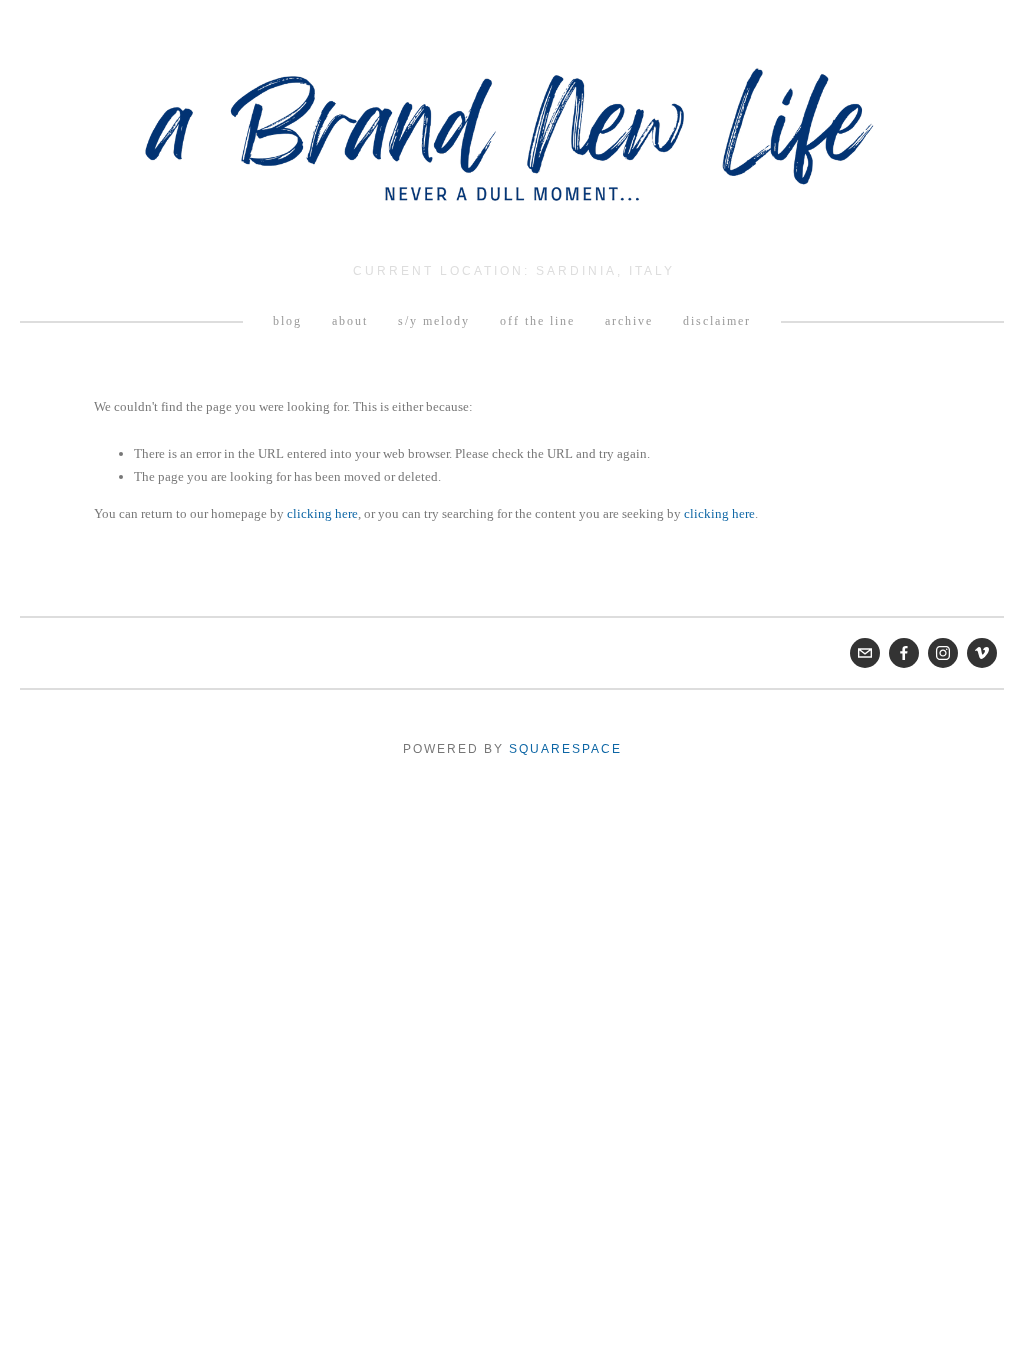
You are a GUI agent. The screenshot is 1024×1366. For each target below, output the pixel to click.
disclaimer (717, 321)
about (350, 321)
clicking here (322, 513)
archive (629, 321)
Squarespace (565, 749)
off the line (537, 321)
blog (287, 321)
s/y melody (434, 321)
